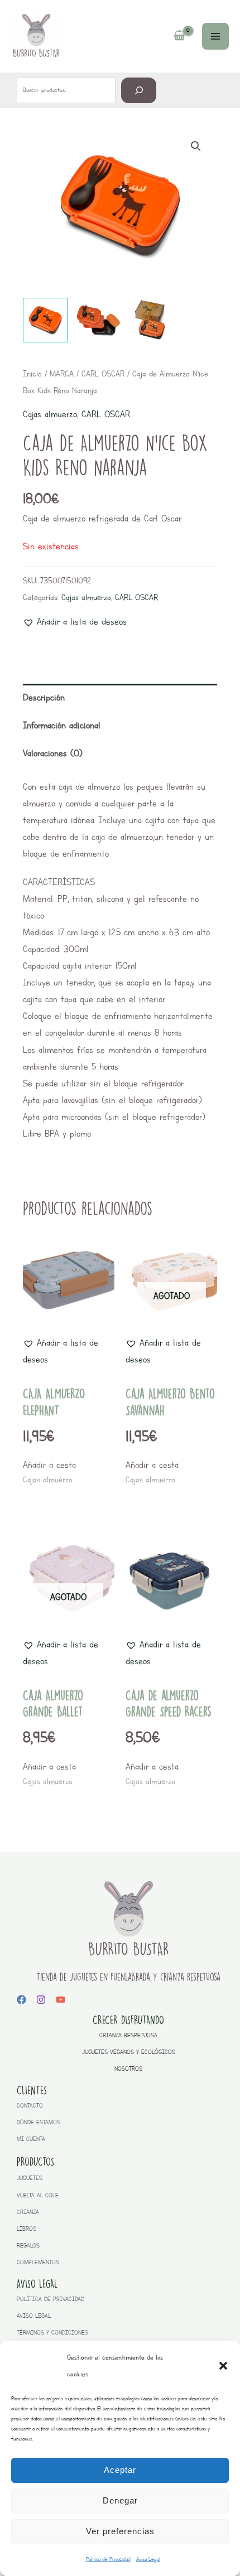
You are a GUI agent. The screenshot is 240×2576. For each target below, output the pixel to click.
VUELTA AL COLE (38, 2195)
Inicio (32, 374)
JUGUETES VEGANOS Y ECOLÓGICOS (129, 2052)
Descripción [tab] (44, 697)
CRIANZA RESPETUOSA (128, 2035)
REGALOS (28, 2246)
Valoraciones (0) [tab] (53, 753)
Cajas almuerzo (50, 414)
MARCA (62, 374)
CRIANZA (28, 2212)
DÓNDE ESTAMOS (39, 2122)
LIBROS (27, 2229)
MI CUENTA (31, 2139)
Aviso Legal (148, 2559)
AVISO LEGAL (34, 2316)
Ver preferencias (120, 2531)
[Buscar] (139, 90)
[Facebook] (21, 2000)
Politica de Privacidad (108, 2559)
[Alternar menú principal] (215, 36)
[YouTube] (61, 2000)
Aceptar (120, 2470)
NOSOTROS (128, 2069)
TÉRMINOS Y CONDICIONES (52, 2333)
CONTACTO (30, 2106)
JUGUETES (30, 2178)
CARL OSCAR (103, 374)
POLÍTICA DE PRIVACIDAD (51, 2299)
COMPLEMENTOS (38, 2262)
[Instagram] (41, 2000)
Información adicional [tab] (62, 725)
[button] (223, 2366)
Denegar (120, 2500)
